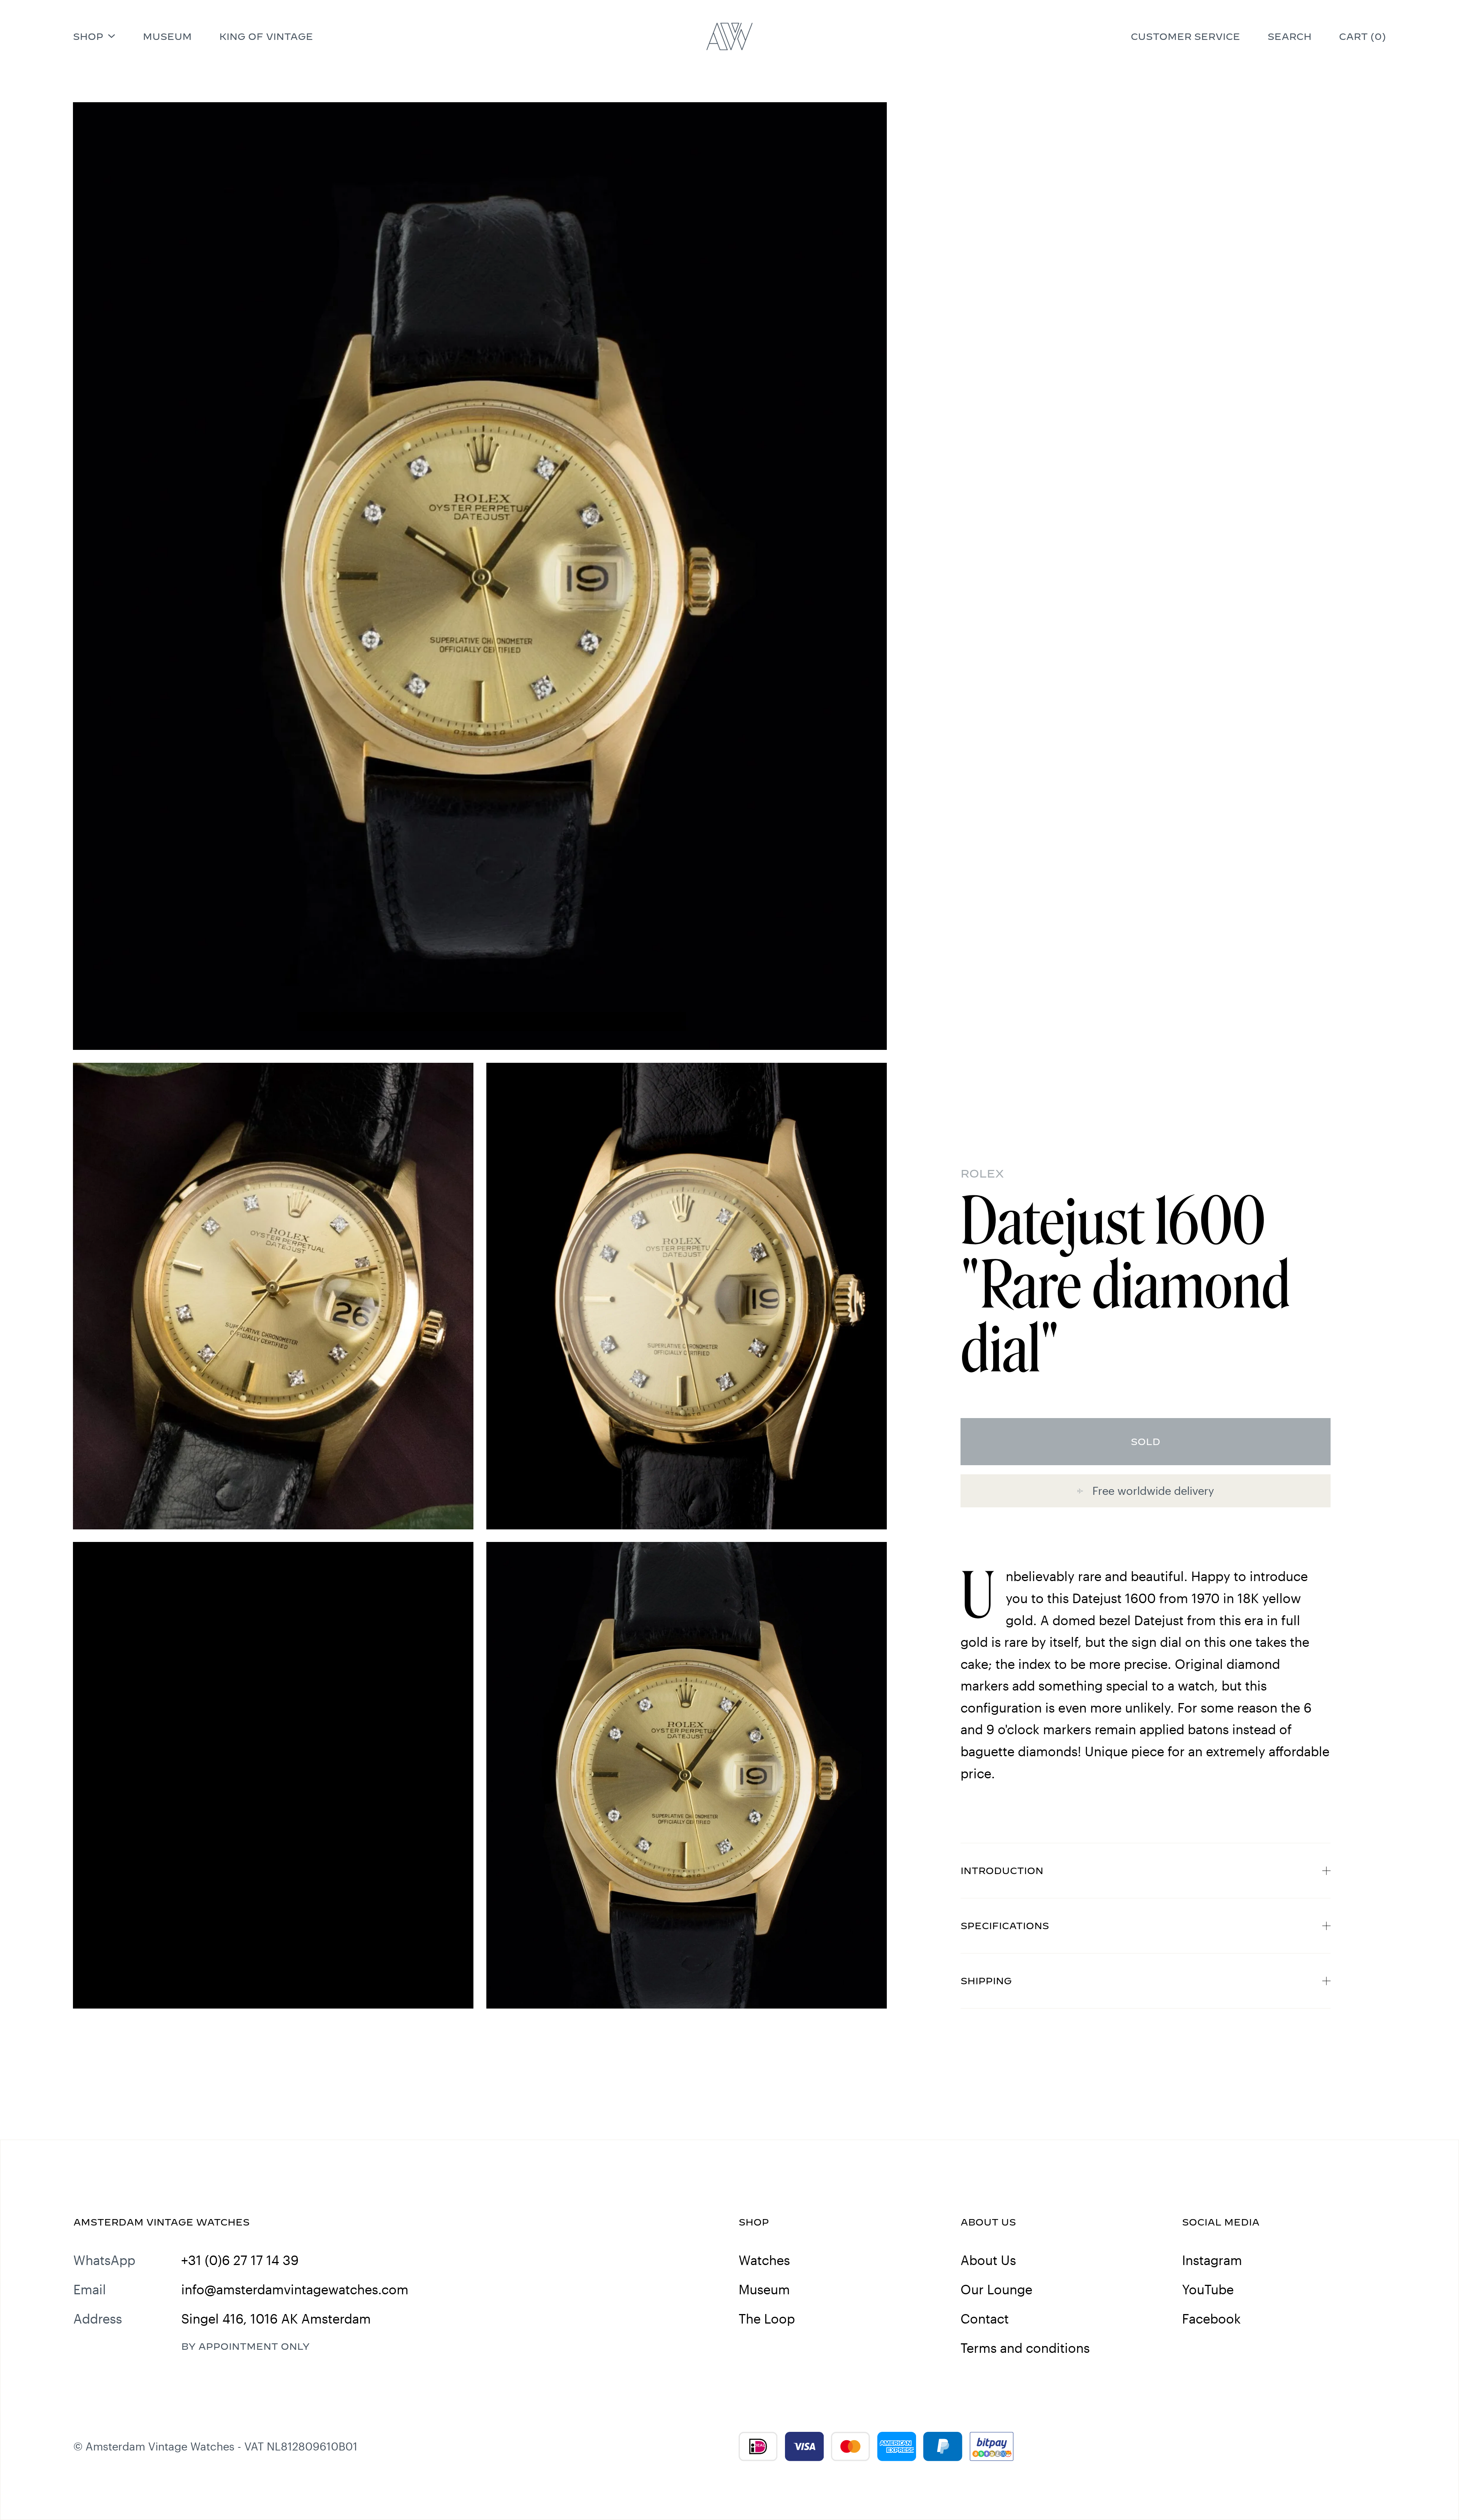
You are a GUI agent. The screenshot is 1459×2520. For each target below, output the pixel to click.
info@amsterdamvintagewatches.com (295, 2289)
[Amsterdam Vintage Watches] (730, 36)
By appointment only (245, 2346)
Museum (167, 36)
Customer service (1185, 36)
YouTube (1208, 2289)
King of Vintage (266, 36)
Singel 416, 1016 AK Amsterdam (276, 2319)
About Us (988, 2260)
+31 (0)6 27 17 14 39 (240, 2260)
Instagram (1212, 2260)
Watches (764, 2260)
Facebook (1211, 2319)
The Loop (767, 2319)
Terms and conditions (1025, 2348)
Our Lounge (996, 2289)
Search (1290, 36)
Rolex (982, 1173)
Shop (88, 36)
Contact (985, 2319)
